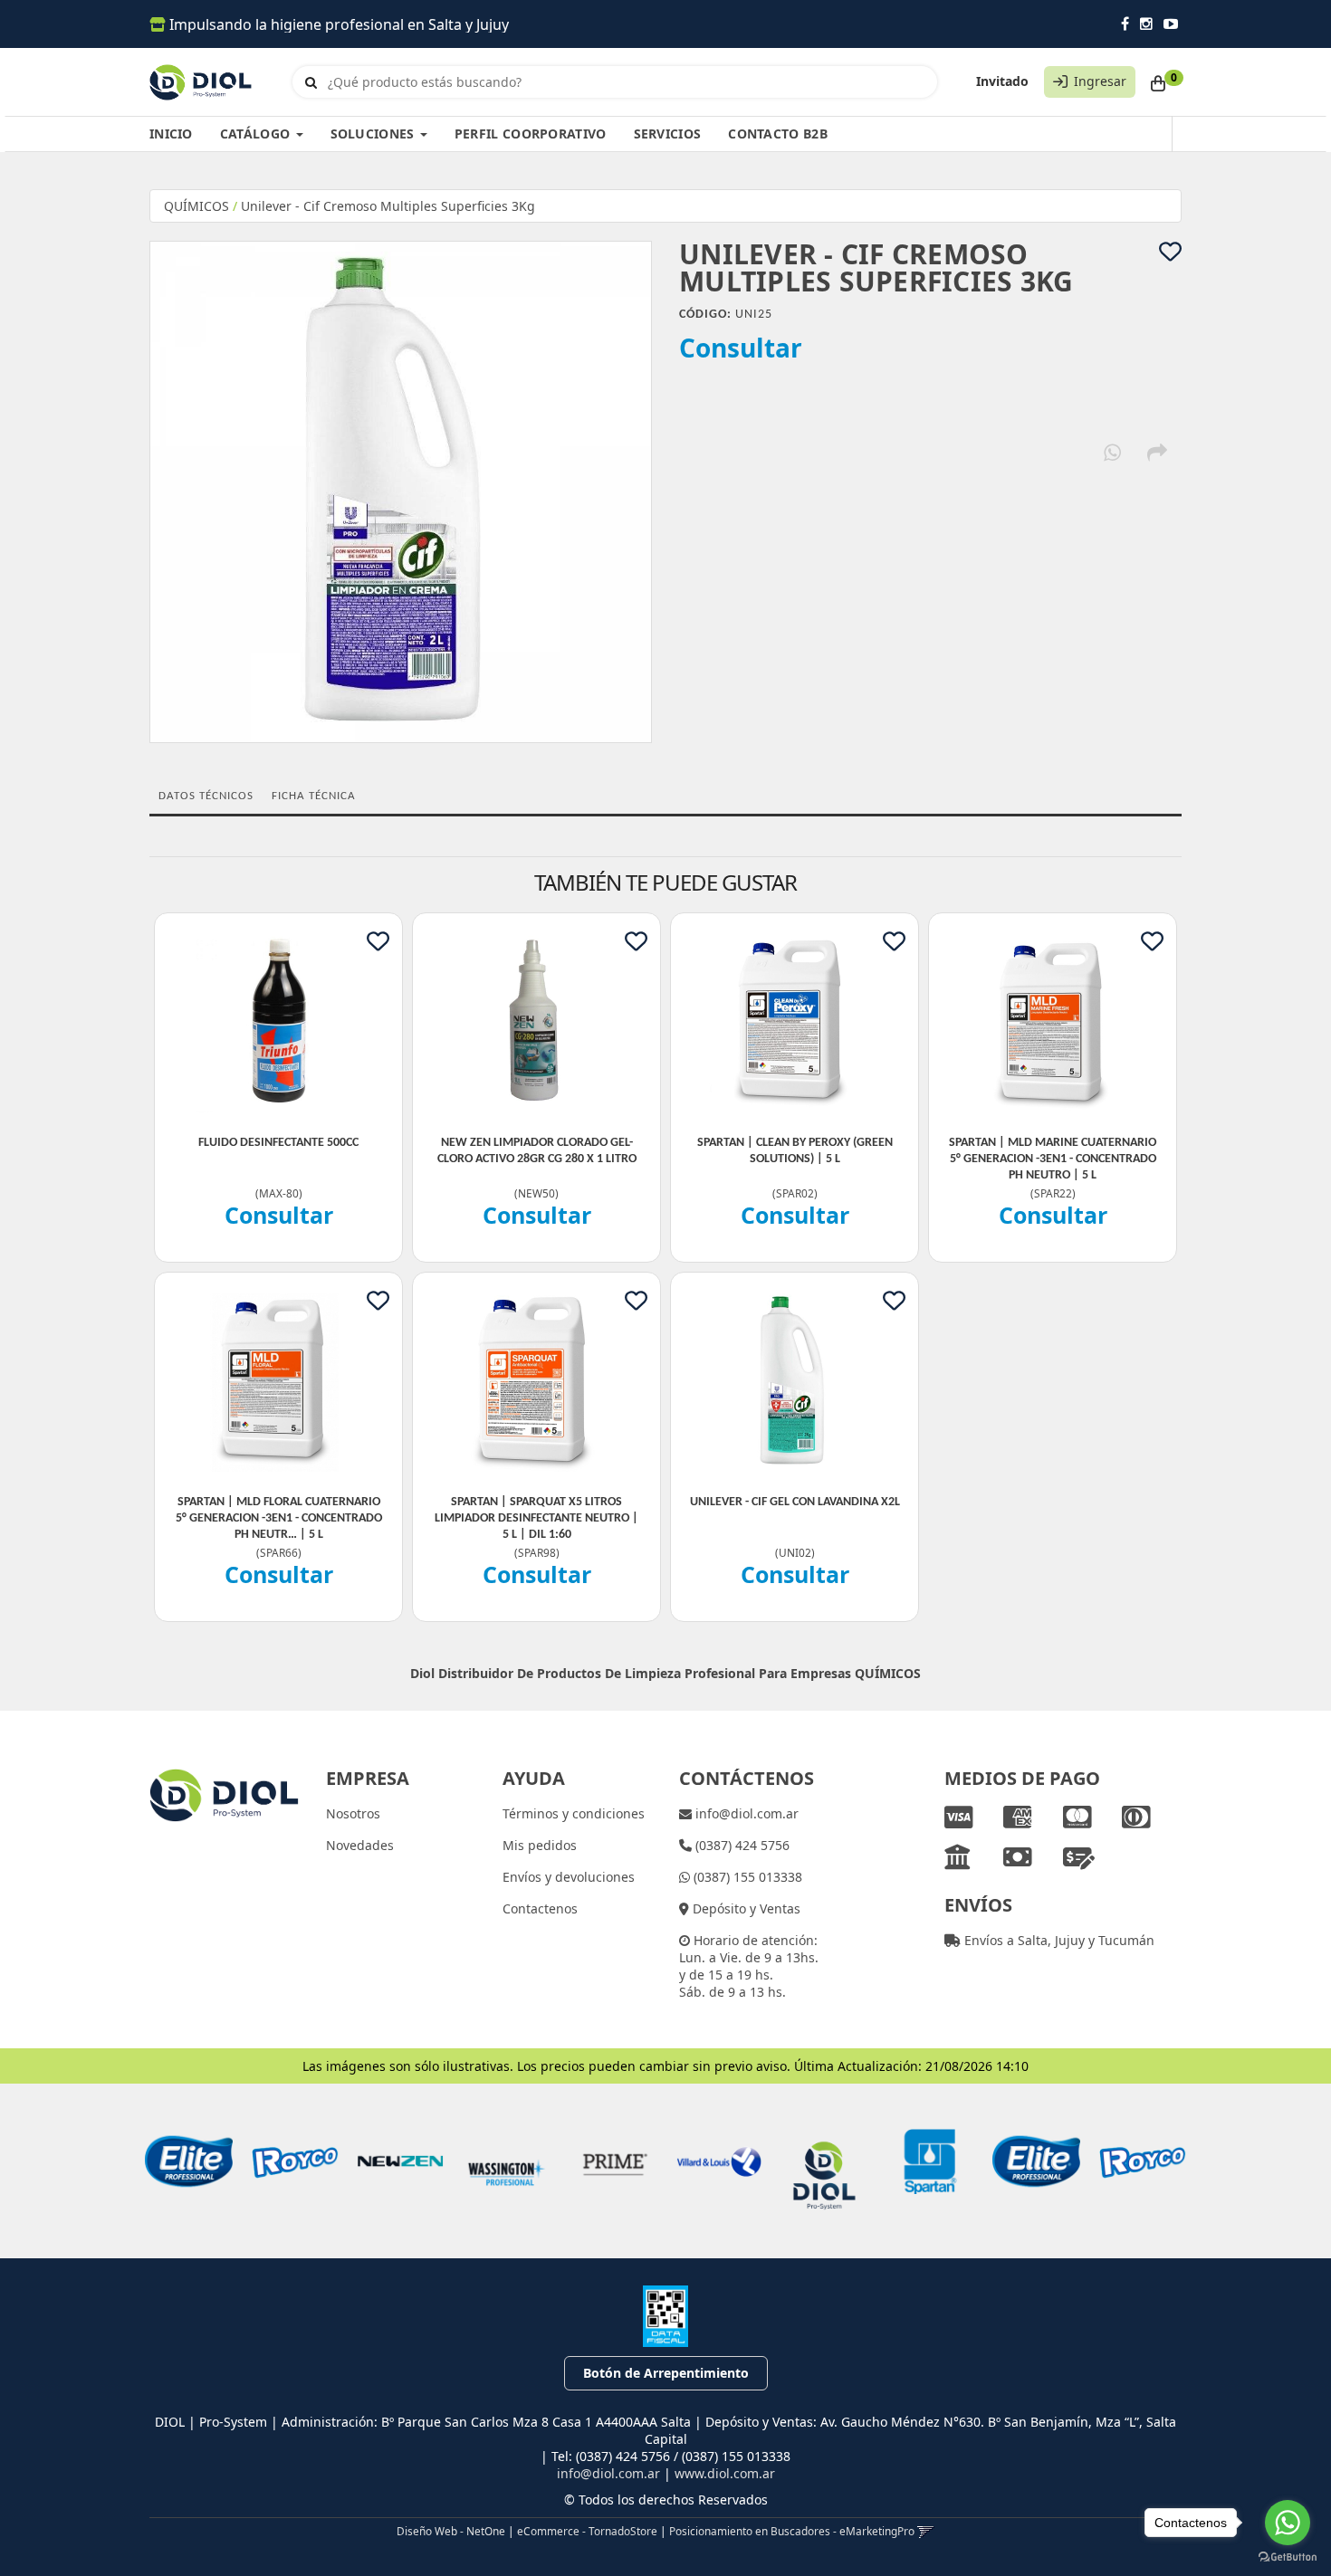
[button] (926, 2531)
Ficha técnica (314, 796)
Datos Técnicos (206, 796)
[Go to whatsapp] (1288, 2523)
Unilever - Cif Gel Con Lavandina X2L (795, 1502)
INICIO (171, 134)
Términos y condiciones (574, 1813)
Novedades (360, 1845)
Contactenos (540, 1908)
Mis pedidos (540, 1845)
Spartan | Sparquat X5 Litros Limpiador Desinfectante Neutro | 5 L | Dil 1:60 (536, 1518)
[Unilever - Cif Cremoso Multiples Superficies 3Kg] (401, 492)
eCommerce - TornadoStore (587, 2531)
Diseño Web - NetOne (451, 2531)
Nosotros (353, 1813)
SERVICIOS (668, 134)
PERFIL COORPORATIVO (531, 134)
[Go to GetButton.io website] (1288, 2557)
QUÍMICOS (196, 206)
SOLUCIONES (374, 134)
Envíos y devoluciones (569, 1877)
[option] (189, 2162)
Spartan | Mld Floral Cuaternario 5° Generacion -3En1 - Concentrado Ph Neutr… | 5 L (279, 1518)
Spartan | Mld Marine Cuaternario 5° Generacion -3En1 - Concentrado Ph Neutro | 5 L (1053, 1159)
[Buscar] (311, 82)
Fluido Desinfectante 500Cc (278, 1143)
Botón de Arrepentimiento (666, 2373)
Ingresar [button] (1100, 81)
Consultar (741, 348)
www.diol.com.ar (725, 2473)
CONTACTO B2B (778, 134)
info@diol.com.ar (745, 1813)
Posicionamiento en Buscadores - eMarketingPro (792, 2531)
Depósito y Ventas (745, 1908)
